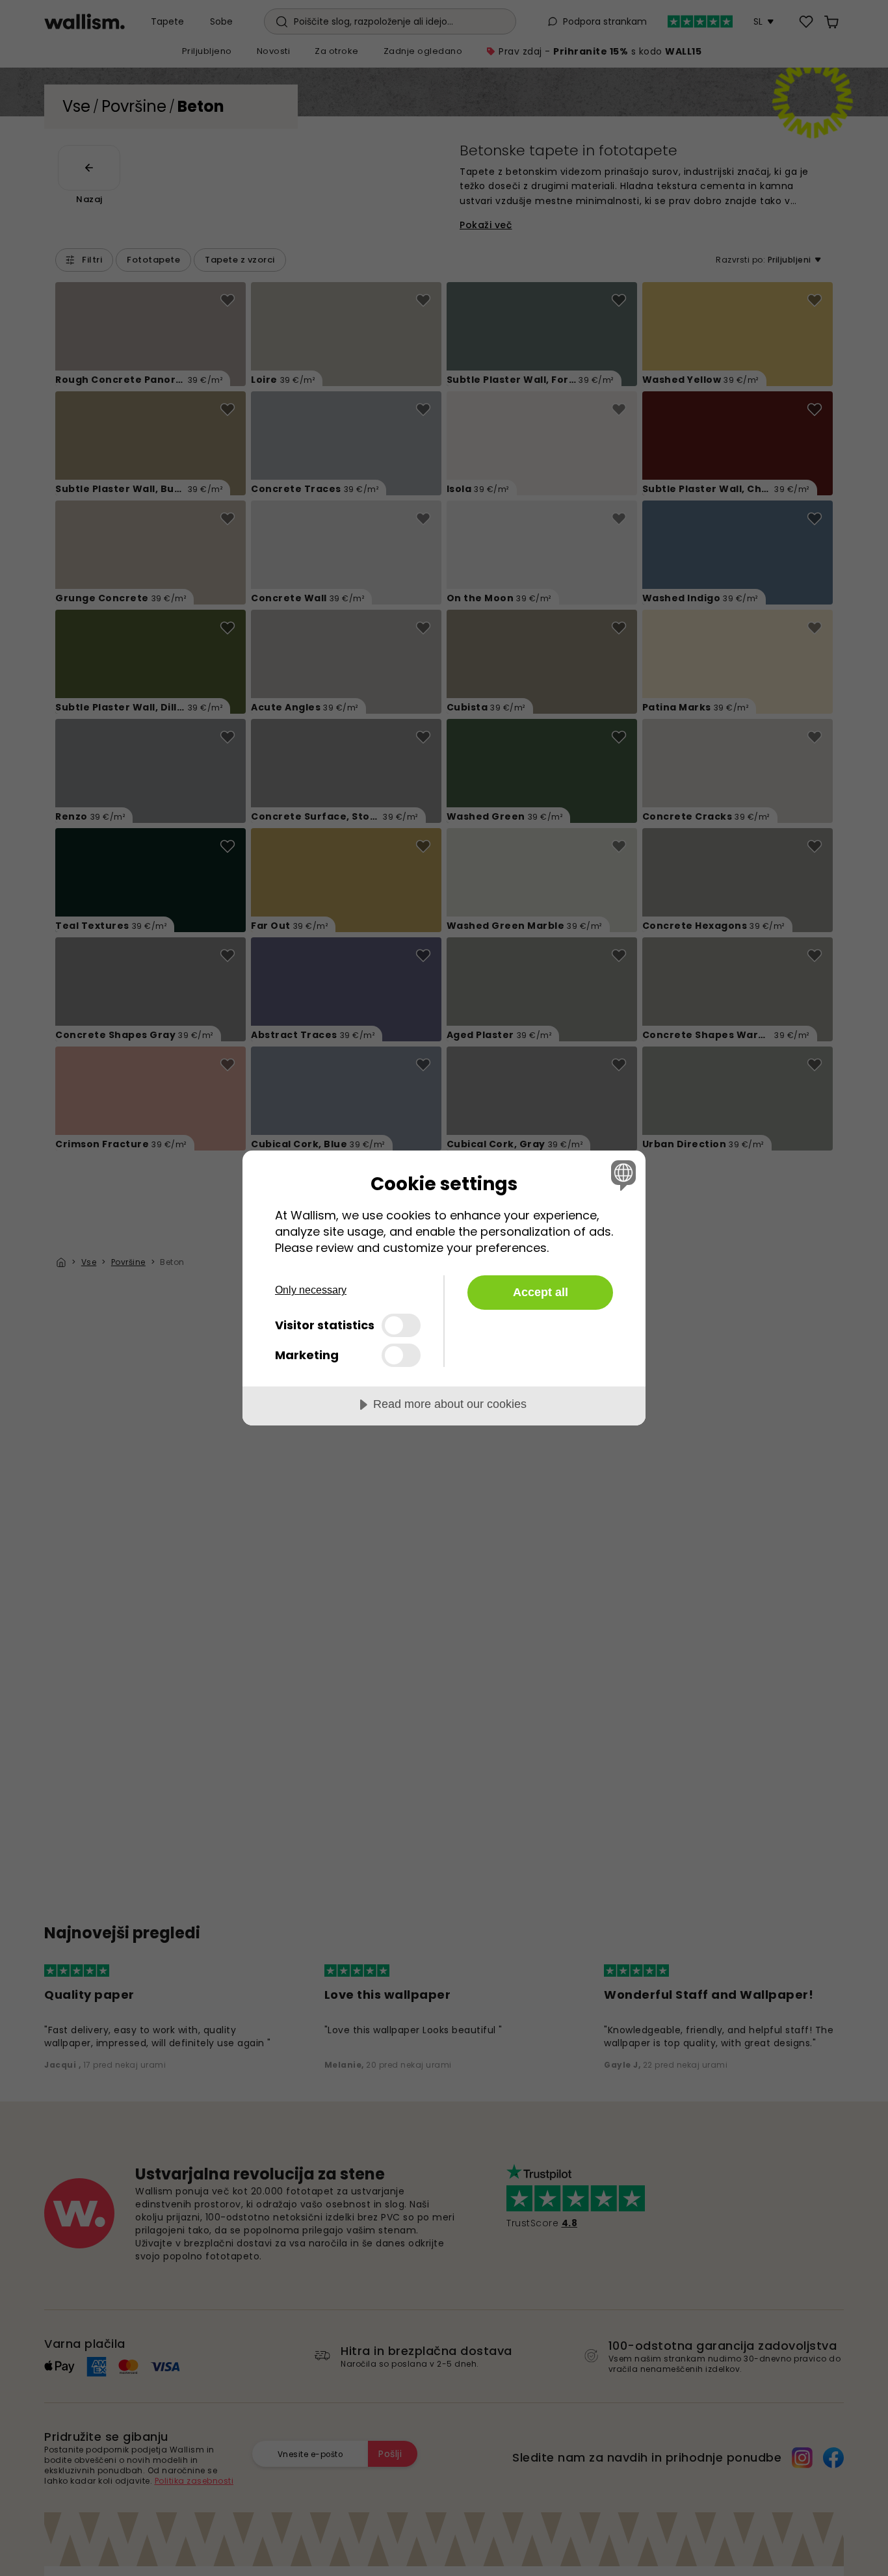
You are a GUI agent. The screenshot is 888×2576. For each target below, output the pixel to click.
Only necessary (311, 1290)
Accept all (541, 1292)
